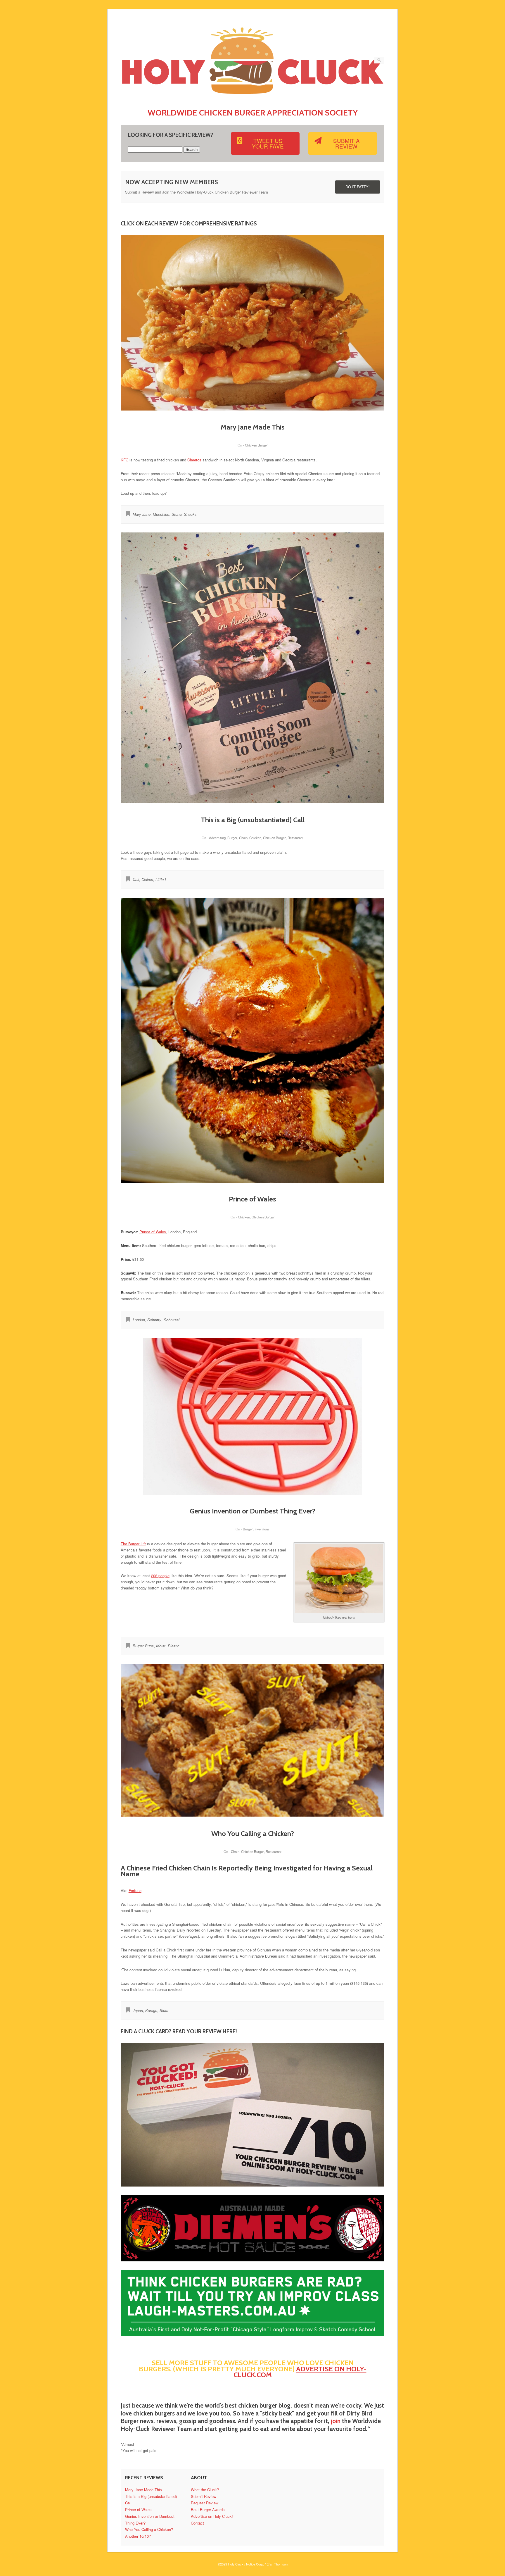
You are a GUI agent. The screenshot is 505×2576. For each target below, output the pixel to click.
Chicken (255, 838)
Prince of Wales (252, 1199)
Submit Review (204, 2496)
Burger (232, 838)
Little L (161, 879)
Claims (147, 879)
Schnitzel (172, 1320)
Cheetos (194, 460)
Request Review (205, 2503)
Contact (197, 2523)
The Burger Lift (133, 1544)
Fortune (135, 1890)
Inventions (262, 1529)
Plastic (174, 1646)
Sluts (164, 2010)
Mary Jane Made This (253, 427)
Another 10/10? (138, 2536)
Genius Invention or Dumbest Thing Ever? (252, 1511)
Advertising (217, 838)
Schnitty (154, 1320)
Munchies (161, 514)
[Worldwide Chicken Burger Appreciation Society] (253, 98)
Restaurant (295, 838)
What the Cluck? (205, 2490)
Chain (243, 838)
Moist (161, 1646)
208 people (160, 1576)
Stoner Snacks (184, 514)
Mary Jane (142, 514)
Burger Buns (143, 1646)
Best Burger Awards (208, 2509)
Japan (138, 2010)
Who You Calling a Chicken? (253, 1833)
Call (136, 879)
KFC (124, 460)
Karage (151, 2010)
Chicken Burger (256, 445)
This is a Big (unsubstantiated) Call (253, 820)
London (139, 1320)
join (336, 2421)
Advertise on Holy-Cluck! (212, 2516)
